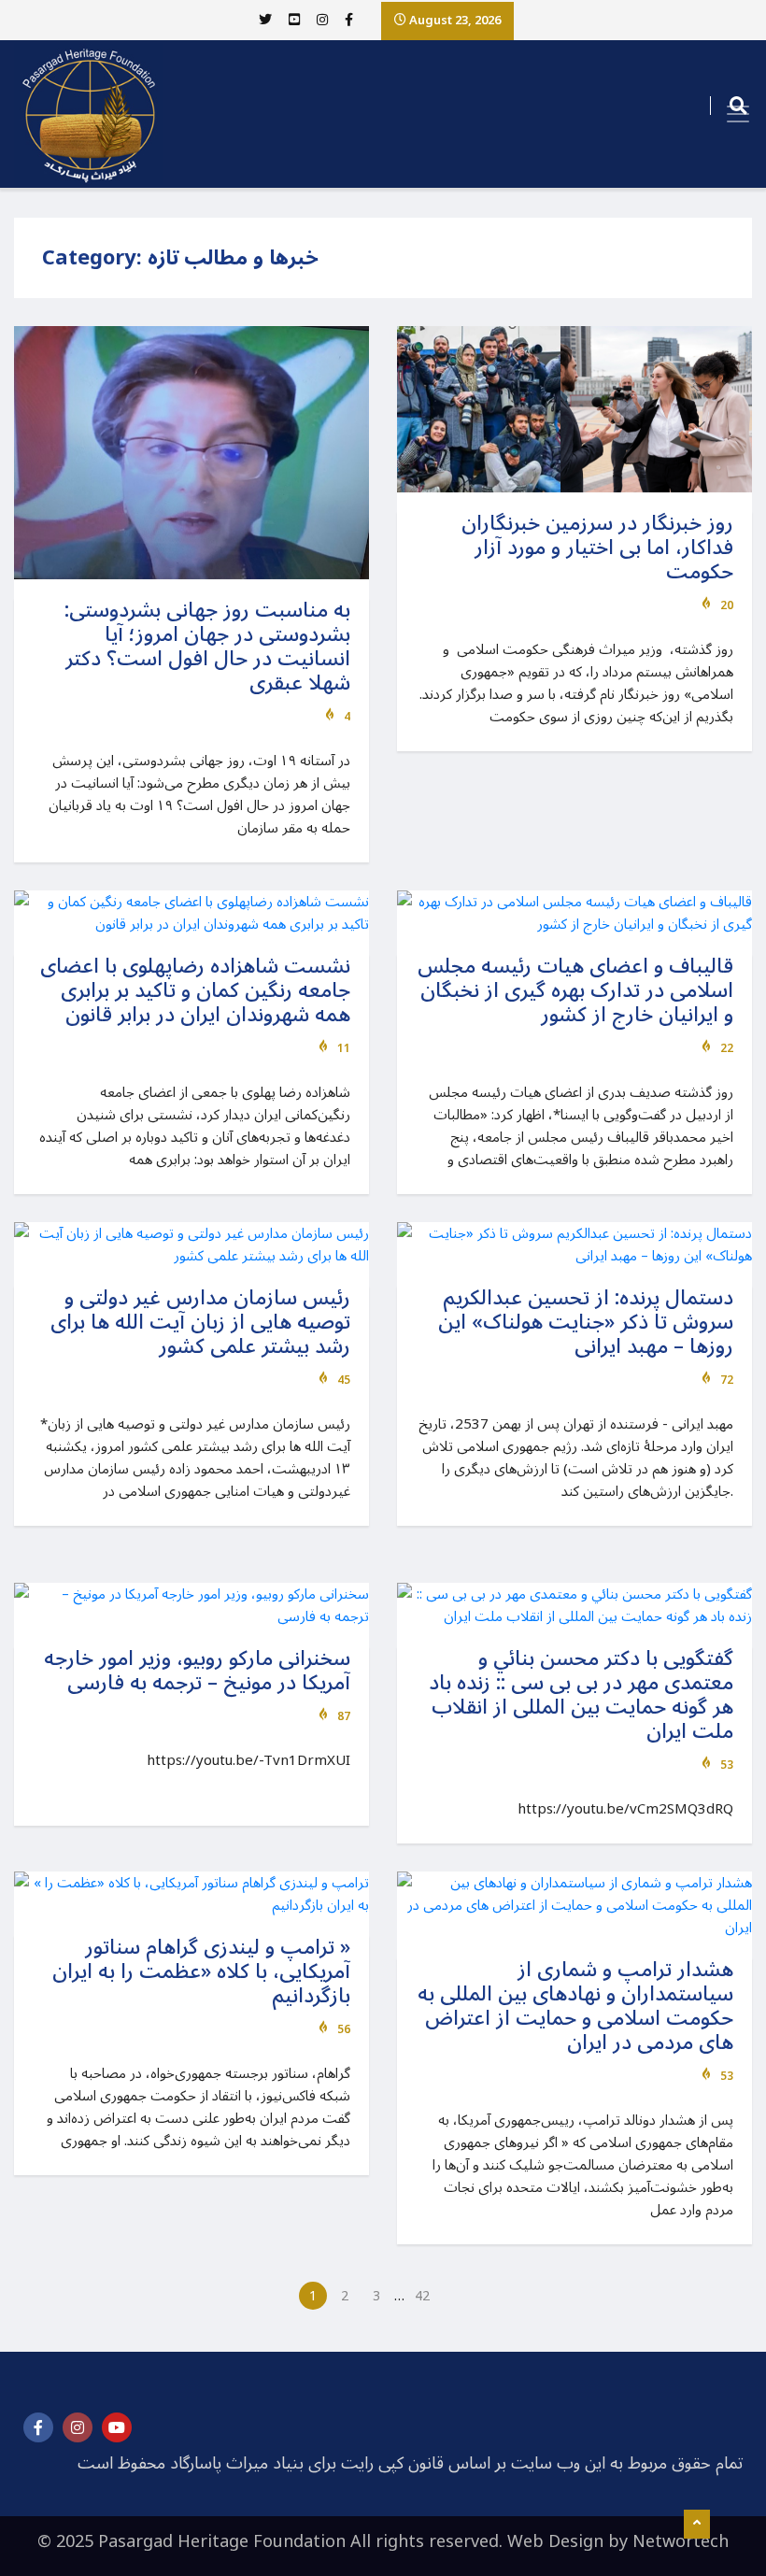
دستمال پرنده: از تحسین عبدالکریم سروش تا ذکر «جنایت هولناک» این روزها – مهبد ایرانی (586, 1322)
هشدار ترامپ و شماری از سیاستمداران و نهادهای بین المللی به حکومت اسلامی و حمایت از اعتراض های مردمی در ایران (575, 2006)
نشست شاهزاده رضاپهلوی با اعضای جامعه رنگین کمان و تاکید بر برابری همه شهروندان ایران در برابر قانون (195, 990)
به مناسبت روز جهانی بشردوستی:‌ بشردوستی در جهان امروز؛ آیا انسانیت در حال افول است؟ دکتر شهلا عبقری (207, 647)
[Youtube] (117, 2427)
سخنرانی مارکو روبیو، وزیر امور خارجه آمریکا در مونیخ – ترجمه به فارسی (197, 1671)
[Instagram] (78, 2427)
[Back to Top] (697, 2525)
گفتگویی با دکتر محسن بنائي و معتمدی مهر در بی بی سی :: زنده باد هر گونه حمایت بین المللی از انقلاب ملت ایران (581, 1695)
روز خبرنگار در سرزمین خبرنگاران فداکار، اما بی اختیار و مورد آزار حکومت (597, 548)
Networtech (681, 2541)
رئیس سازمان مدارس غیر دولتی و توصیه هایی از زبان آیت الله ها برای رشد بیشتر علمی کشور (200, 1322)
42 (422, 2296)
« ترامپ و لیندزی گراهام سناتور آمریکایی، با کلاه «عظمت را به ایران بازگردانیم (201, 1971)
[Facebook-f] (38, 2427)
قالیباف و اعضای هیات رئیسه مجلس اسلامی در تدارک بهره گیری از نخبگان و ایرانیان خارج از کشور (575, 990)
